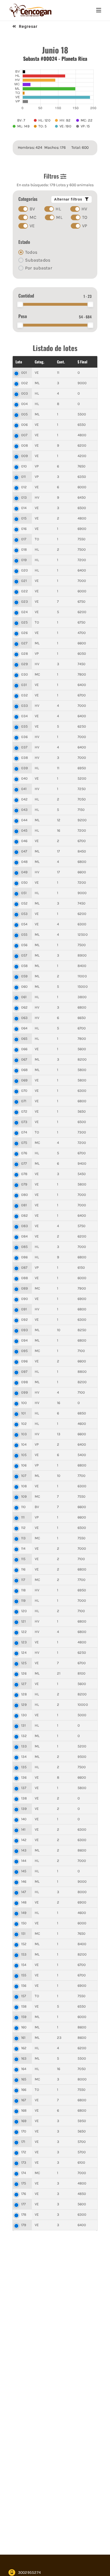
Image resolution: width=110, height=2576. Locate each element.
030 (25, 674)
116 (23, 1569)
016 (24, 529)
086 (25, 1257)
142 (24, 1840)
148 (24, 1902)
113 (24, 1538)
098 (25, 1382)
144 (24, 1861)
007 (24, 435)
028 (25, 653)
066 (24, 1049)
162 (24, 2048)
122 (24, 1632)
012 (24, 487)
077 (24, 1163)
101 (24, 1413)
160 (24, 2027)
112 (24, 1528)
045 (24, 830)
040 (25, 778)
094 (25, 1340)
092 (25, 1320)
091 (24, 1309)
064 (24, 1028)
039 (25, 768)
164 (24, 2069)
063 (25, 1018)
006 (25, 425)
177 (24, 2204)
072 (24, 1111)
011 (24, 477)
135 (24, 1767)
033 (25, 706)
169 (24, 2121)
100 (24, 1403)
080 (25, 1195)
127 (24, 1684)
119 (24, 1600)
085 (25, 1247)
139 (24, 1809)
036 (25, 737)
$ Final (82, 362)
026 (25, 633)
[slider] (20, 304)
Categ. (39, 362)
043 (25, 810)
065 (24, 1039)
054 (24, 924)
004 (25, 404)
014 (24, 508)
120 (24, 1611)
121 (24, 1621)
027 (24, 643)
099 (25, 1392)
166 (24, 2090)
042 (25, 799)
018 (24, 549)
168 (24, 2110)
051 (24, 893)
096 (25, 1361)
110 (24, 1507)
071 (24, 1101)
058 (25, 966)
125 (24, 1663)
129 (24, 1705)
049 (25, 872)
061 (24, 997)
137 (24, 1788)
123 (24, 1642)
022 (25, 591)
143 (24, 1850)
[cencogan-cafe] (31, 5)
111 (23, 1517)
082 (25, 1215)
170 (24, 2131)
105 (24, 1455)
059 (25, 976)
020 (25, 570)
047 (24, 851)
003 (25, 393)
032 (25, 695)
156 (24, 1986)
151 (23, 1933)
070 (24, 1091)
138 (24, 1798)
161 (23, 2038)
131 (24, 1725)
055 (24, 934)
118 (24, 1590)
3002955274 (29, 2572)
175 (24, 2183)
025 (25, 622)
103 (24, 1434)
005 (25, 414)
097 (24, 1372)
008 (25, 445)
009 (25, 456)
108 (24, 1486)
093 (25, 1330)
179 (24, 2225)
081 (24, 1205)
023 (25, 601)
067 (24, 1059)
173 (24, 2162)
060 (25, 986)
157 (24, 1996)
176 (24, 2194)
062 (25, 1007)
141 (23, 1829)
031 (24, 685)
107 (24, 1476)
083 (25, 1226)
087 (24, 1267)
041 (24, 789)
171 (23, 2142)
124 (24, 1653)
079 (24, 1184)
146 (24, 1881)
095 (25, 1351)
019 (24, 560)
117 (23, 1580)
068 (25, 1070)
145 (24, 1871)
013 (24, 497)
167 (24, 2100)
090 (25, 1299)
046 (24, 841)
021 (24, 581)
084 (25, 1236)
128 (24, 1694)
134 (24, 1757)
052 (25, 903)
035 (25, 726)
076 (24, 1153)
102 (24, 1424)
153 (24, 1954)
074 (24, 1132)
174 (24, 2173)
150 (24, 1923)
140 (24, 1819)
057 (24, 955)
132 (24, 1736)
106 (24, 1465)
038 (25, 758)
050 (25, 882)
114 (23, 1548)
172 (24, 2152)
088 (25, 1278)
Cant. (61, 362)
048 (25, 862)
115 (23, 1559)
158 (24, 2006)
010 (24, 466)
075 (24, 1143)
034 (25, 716)
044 (24, 820)
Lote (19, 362)
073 (24, 1122)
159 (24, 2017)
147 (24, 1892)
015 (24, 518)
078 (24, 1174)
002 (25, 383)
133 (24, 1746)
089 (25, 1288)
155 (24, 1975)
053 (25, 914)
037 (24, 747)
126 (24, 1673)
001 (24, 373)
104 (24, 1444)
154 (24, 1965)
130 (24, 1715)
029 (25, 664)
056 (24, 945)
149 (24, 1913)
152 (24, 1944)
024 (25, 612)
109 (24, 1496)
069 (25, 1080)
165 (24, 2079)
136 (24, 1777)
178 (24, 2214)
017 (24, 539)
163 (24, 2058)
